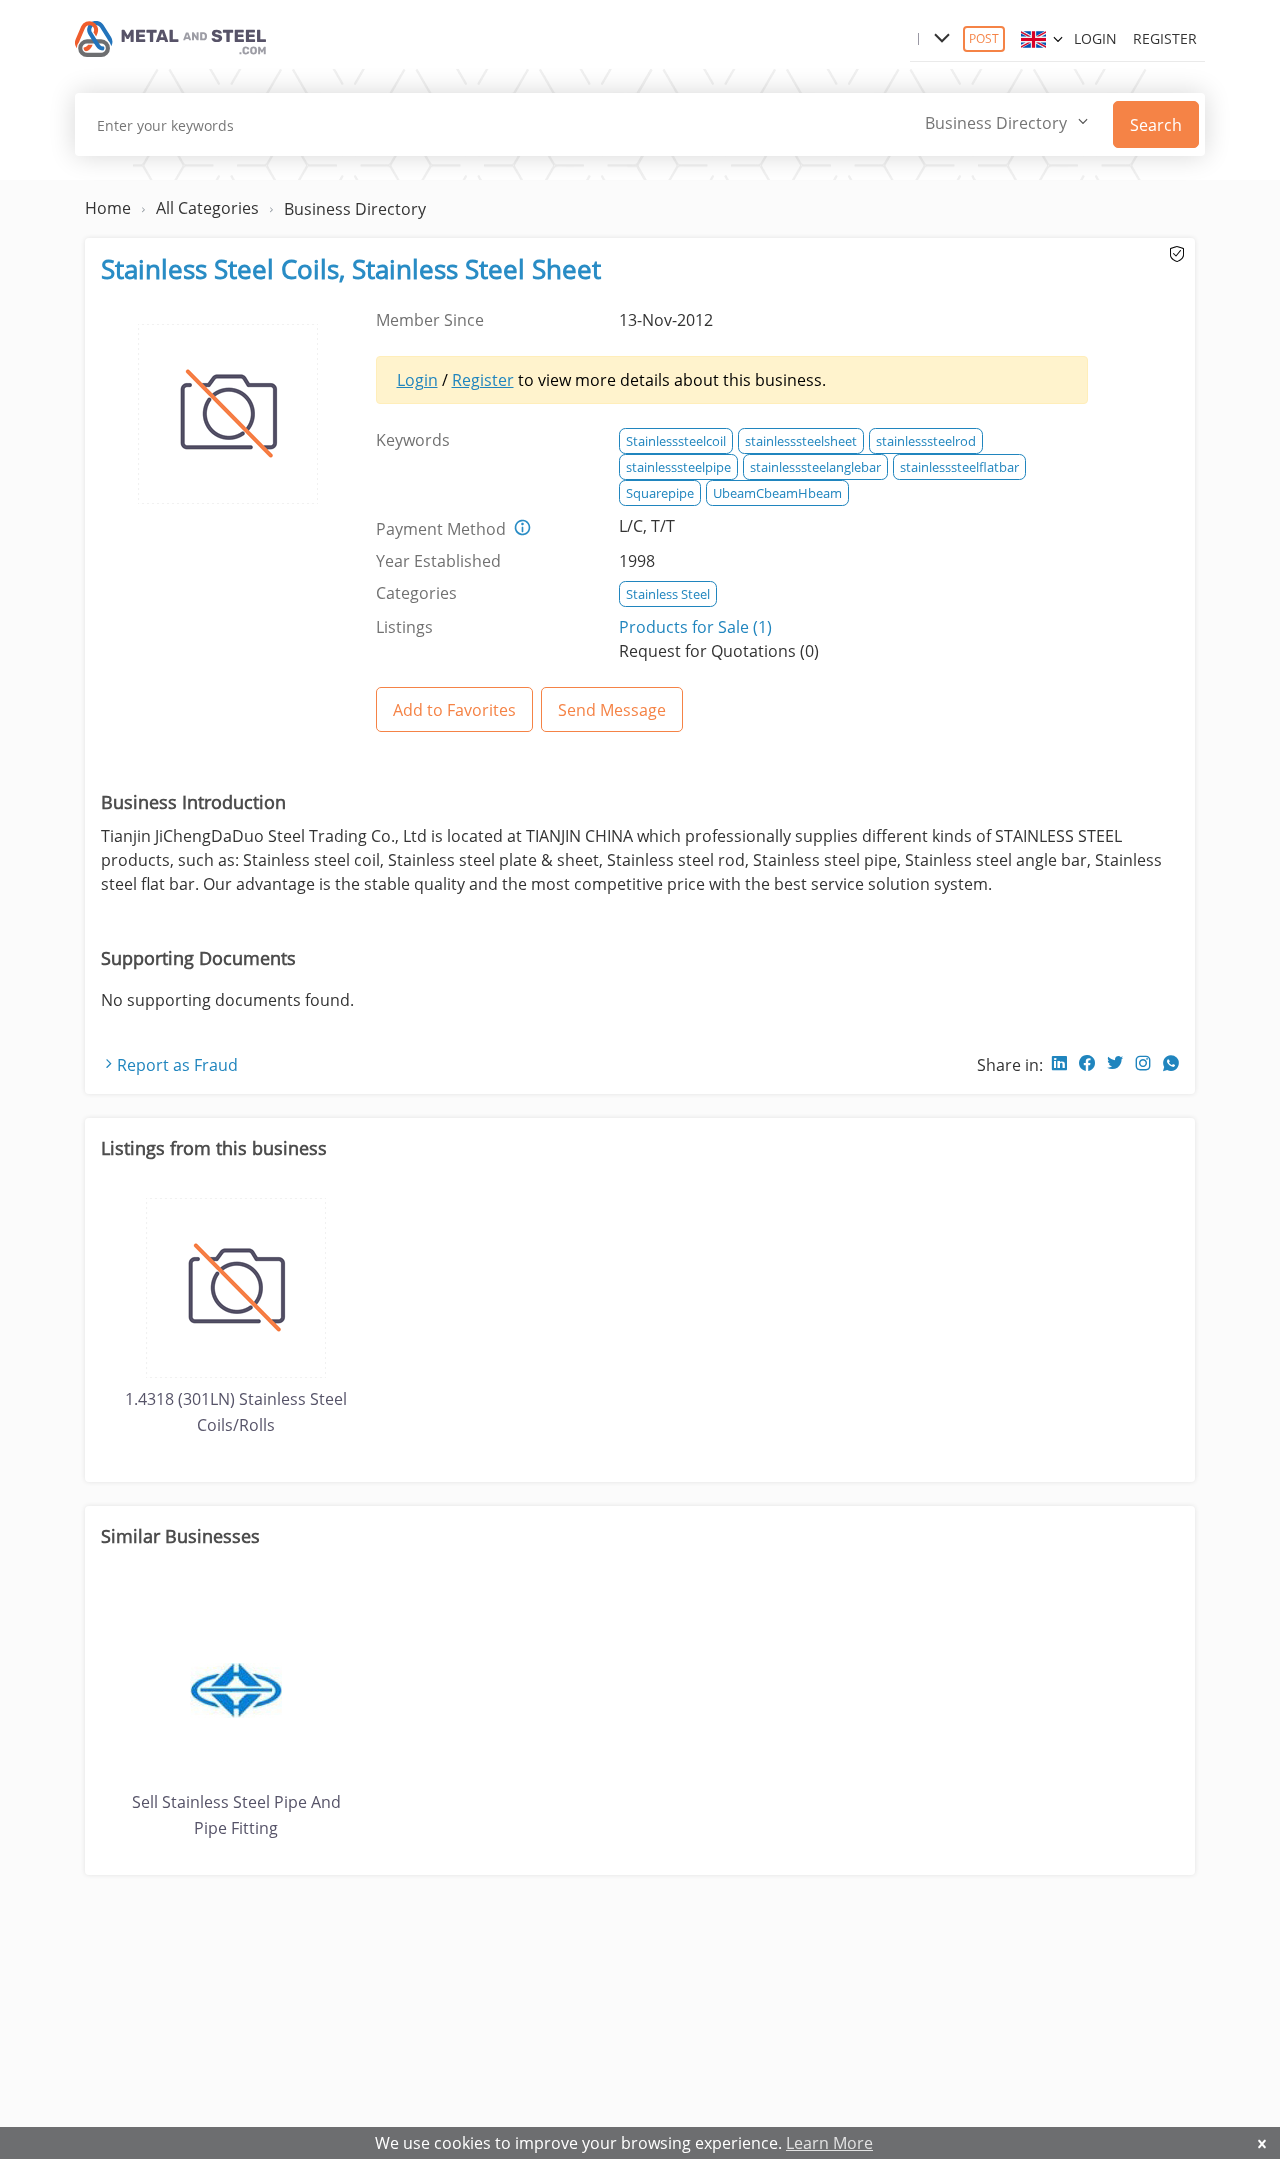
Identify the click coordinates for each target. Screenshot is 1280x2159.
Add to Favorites (454, 710)
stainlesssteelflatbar (959, 467)
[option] (236, 1314)
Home (108, 208)
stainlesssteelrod (926, 441)
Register (1165, 38)
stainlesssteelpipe (678, 467)
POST (984, 38)
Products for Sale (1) (695, 627)
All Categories (207, 208)
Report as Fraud (177, 1065)
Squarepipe (660, 493)
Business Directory (355, 209)
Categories (416, 593)
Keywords (413, 440)
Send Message (612, 710)
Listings (404, 627)
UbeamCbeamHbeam (777, 493)
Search (1156, 125)
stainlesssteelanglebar (815, 467)
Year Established (438, 561)
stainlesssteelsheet (801, 441)
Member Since (430, 320)
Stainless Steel (668, 594)
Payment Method (441, 529)
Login (1095, 38)
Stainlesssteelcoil (676, 441)
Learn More (829, 2143)
